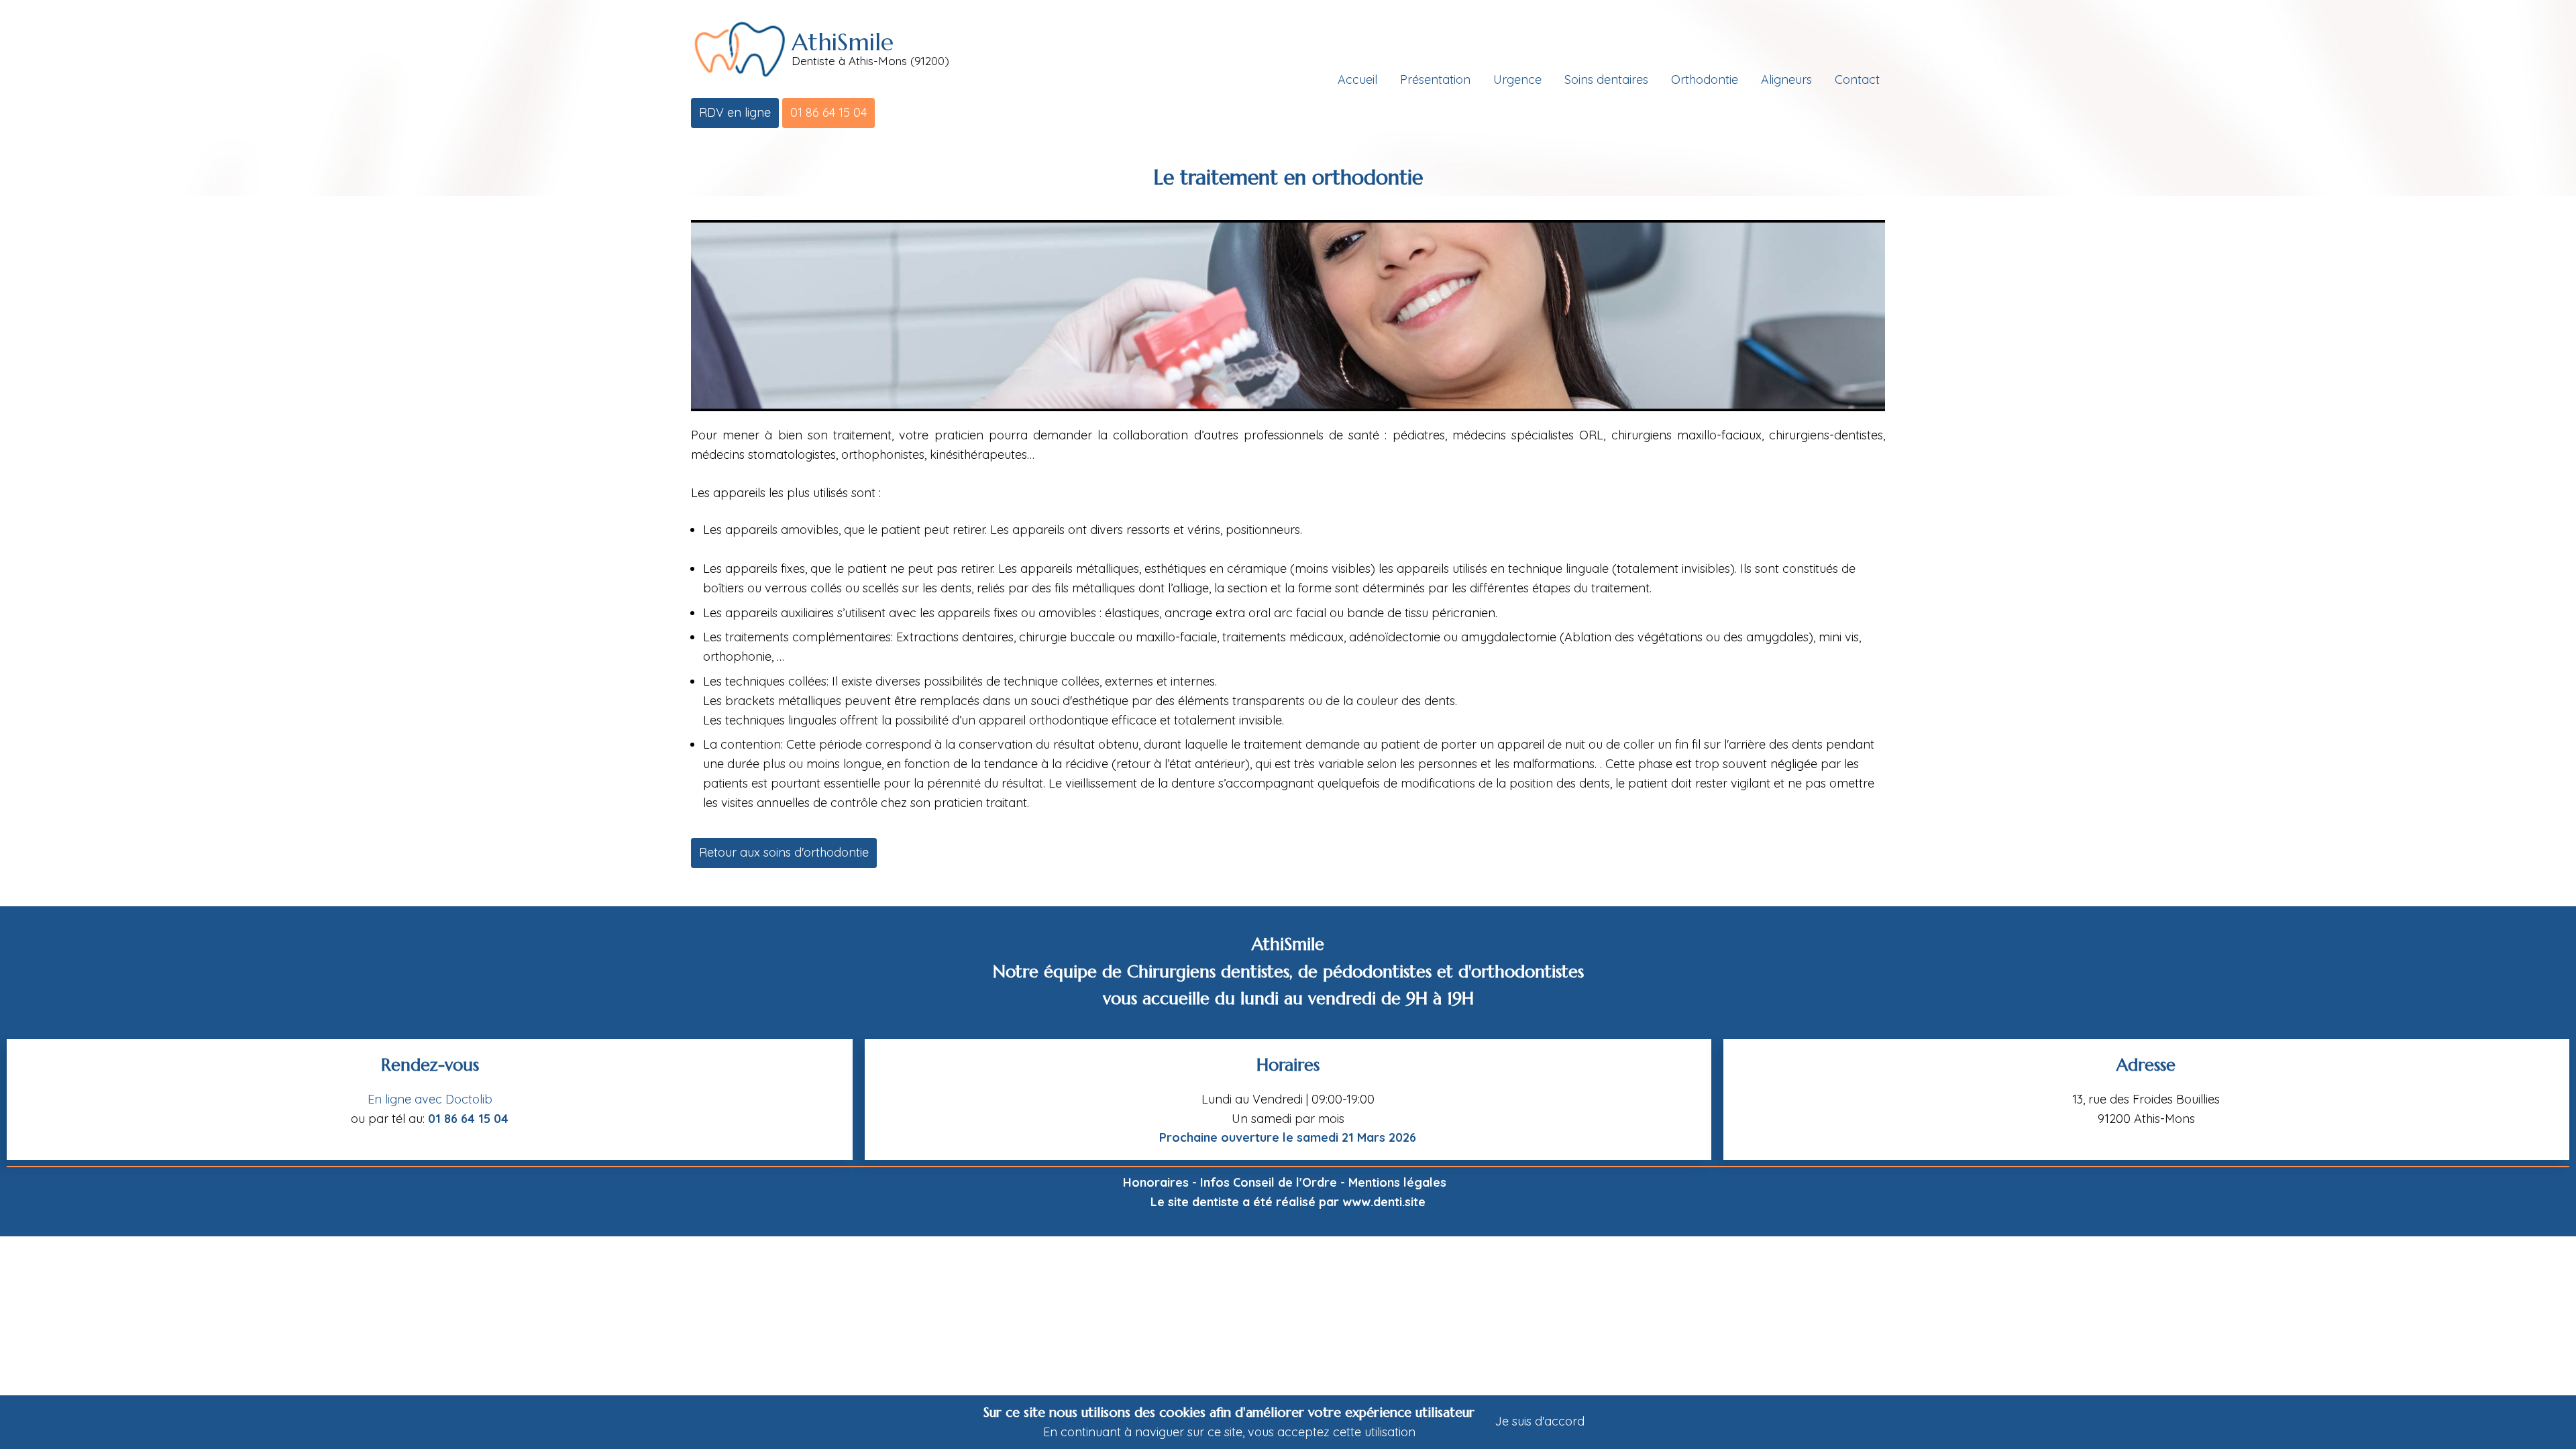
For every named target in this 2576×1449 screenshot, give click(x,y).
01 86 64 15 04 (828, 112)
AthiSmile (843, 42)
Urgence (1517, 79)
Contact (1857, 79)
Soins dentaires (1606, 79)
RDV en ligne (735, 112)
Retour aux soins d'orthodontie (784, 852)
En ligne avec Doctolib (430, 1099)
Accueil (1357, 79)
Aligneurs (1786, 79)
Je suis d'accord (1540, 1421)
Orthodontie (1705, 79)
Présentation (1435, 79)
